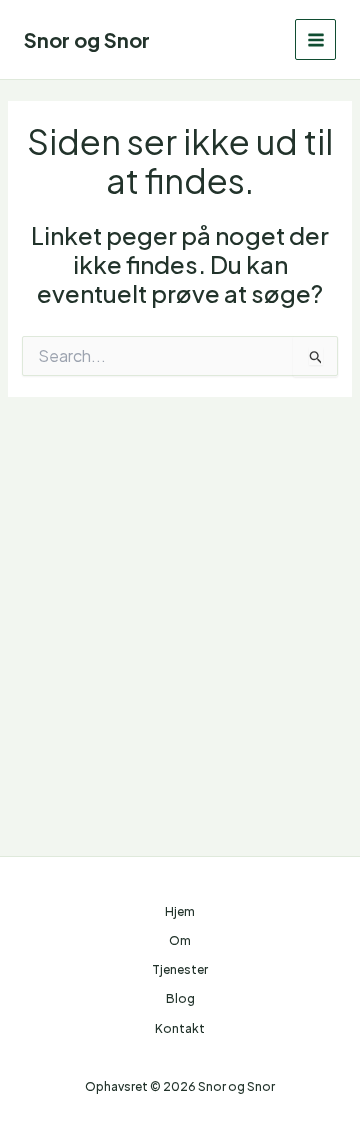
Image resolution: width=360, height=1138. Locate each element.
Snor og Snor (87, 39)
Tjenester (180, 969)
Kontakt (180, 1028)
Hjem (180, 911)
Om (180, 940)
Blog (180, 998)
